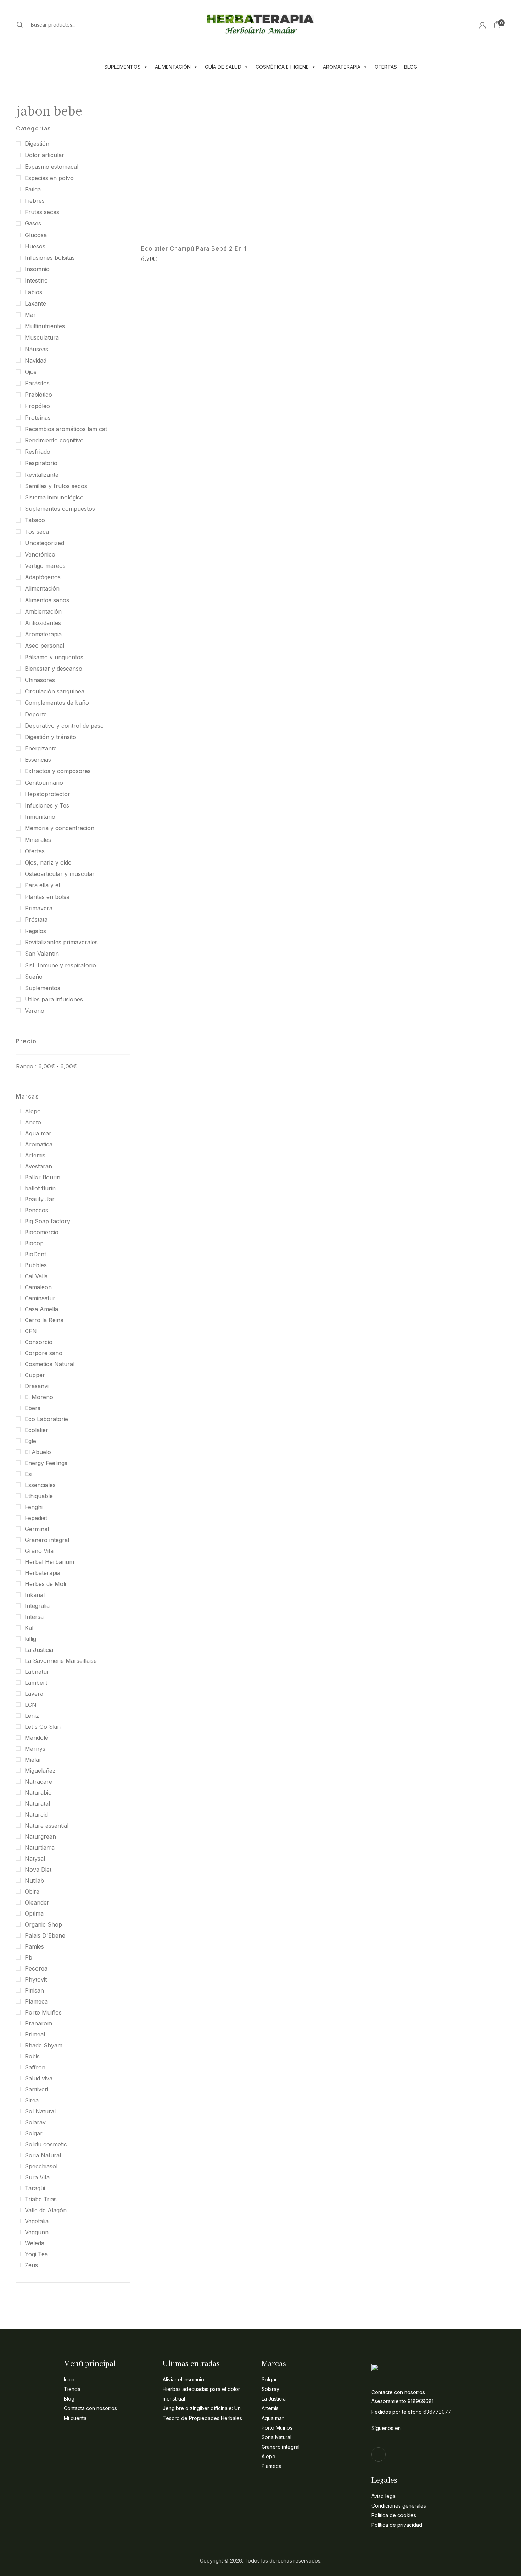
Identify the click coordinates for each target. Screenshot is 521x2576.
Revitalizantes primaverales (61, 942)
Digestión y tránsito (51, 737)
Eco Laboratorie (46, 1419)
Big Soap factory (47, 1221)
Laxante (35, 303)
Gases (33, 223)
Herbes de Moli (45, 1584)
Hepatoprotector (47, 794)
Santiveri (37, 2089)
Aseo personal (44, 646)
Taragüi (35, 2188)
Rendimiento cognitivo (54, 440)
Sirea (32, 2100)
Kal (29, 1628)
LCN (31, 1705)
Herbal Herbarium (49, 1562)
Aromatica (39, 1144)
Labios (33, 292)
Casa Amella (41, 1309)
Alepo (33, 1111)
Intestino (36, 280)
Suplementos (122, 67)
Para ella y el (42, 885)
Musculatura (42, 337)
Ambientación (43, 611)
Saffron (35, 2067)
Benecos (37, 1210)
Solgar (34, 2133)
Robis (32, 2056)
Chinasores (40, 680)
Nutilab (34, 1881)
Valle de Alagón (46, 2210)
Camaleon (38, 1287)
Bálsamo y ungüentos (54, 657)
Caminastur (40, 1298)
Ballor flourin (43, 1177)
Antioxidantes (43, 623)
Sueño (34, 977)
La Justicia (39, 1650)
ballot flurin (40, 1188)
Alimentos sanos (47, 600)
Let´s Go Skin (43, 1727)
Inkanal (35, 1595)
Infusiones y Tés (47, 805)
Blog (411, 67)
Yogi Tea (36, 2254)
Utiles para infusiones (54, 999)
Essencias (38, 760)
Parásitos (37, 383)
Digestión (37, 144)
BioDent (35, 1254)
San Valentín (42, 954)
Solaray (35, 2122)
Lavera (34, 1694)
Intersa (34, 1617)
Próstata (36, 920)
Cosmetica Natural (50, 1364)
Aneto (33, 1122)
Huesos (35, 246)
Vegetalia (37, 2221)
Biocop (34, 1243)
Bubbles (36, 1265)
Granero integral (47, 1540)
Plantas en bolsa (47, 897)
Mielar (33, 1760)
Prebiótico (38, 395)
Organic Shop (43, 1924)
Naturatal (37, 1804)
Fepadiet (36, 1518)
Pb (29, 1957)
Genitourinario (44, 783)
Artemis (35, 1155)
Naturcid (36, 1815)
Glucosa (36, 235)
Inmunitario (40, 817)
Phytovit (36, 1979)
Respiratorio (41, 463)
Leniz (32, 1716)
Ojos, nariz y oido (48, 862)
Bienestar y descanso (54, 669)
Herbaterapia (43, 1573)
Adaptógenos (43, 577)
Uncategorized (44, 543)
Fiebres (35, 201)
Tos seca (37, 532)
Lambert (36, 1683)
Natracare (38, 1782)
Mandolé (37, 1738)
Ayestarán (38, 1166)
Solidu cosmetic (46, 2144)
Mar (30, 315)
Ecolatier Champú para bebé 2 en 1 (194, 249)
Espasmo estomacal (52, 167)
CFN (31, 1331)
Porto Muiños (43, 2012)
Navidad (36, 361)
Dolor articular (44, 155)
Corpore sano (44, 1353)
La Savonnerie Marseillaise (61, 1661)
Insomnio (37, 269)
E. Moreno (39, 1397)
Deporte (36, 714)
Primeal (35, 2034)
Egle (30, 1441)
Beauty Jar (40, 1199)
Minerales (38, 840)
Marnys (35, 1749)
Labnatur (37, 1672)
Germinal (37, 1529)
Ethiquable (39, 1496)
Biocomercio (42, 1232)
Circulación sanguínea (55, 691)
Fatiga (33, 189)
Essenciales (40, 1485)
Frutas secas (42, 212)
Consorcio (39, 1342)
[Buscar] (20, 24)
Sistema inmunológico (54, 497)
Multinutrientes (45, 326)
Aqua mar (38, 1133)
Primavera (39, 908)
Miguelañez (40, 1771)
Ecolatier (37, 1430)
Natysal (35, 1859)
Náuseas (37, 349)
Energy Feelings (46, 1463)
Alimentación (173, 67)
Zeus (31, 2265)
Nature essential (47, 1826)
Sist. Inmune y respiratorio (60, 965)
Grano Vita (39, 1551)
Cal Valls (36, 1276)
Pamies (34, 1946)
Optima (34, 1913)
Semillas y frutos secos (56, 486)
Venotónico (40, 554)
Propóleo (37, 406)
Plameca (36, 2001)
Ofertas (386, 67)
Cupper (35, 1375)
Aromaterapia (342, 67)
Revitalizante (42, 475)
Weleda (35, 2243)
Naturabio (38, 1793)
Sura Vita (37, 2177)
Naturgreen (40, 1837)
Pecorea (36, 1968)
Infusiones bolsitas (50, 258)
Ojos (31, 372)
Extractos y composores (58, 771)
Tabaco (35, 520)
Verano (35, 1011)
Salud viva (39, 2078)
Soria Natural (43, 2155)
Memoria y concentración (60, 828)
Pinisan (34, 1990)
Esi (29, 1474)
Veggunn (37, 2232)
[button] (497, 24)
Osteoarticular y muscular (60, 874)
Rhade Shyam (44, 2045)
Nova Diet (38, 1870)
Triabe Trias (41, 2199)
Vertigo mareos (45, 566)
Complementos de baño (57, 703)
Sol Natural (40, 2111)
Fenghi (34, 1507)
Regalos (35, 931)
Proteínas (38, 418)
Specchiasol (41, 2166)
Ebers (33, 1408)
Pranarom (38, 2023)
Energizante (41, 748)
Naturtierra (40, 1848)
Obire (32, 1892)
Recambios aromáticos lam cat (66, 429)
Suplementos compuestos (60, 509)
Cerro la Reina (44, 1320)
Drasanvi (37, 1386)
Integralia (37, 1606)
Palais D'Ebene (45, 1935)
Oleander (37, 1902)
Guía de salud (223, 67)
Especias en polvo (49, 178)
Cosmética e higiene (282, 67)
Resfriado (38, 452)
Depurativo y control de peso (64, 726)
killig (30, 1639)
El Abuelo (38, 1452)
